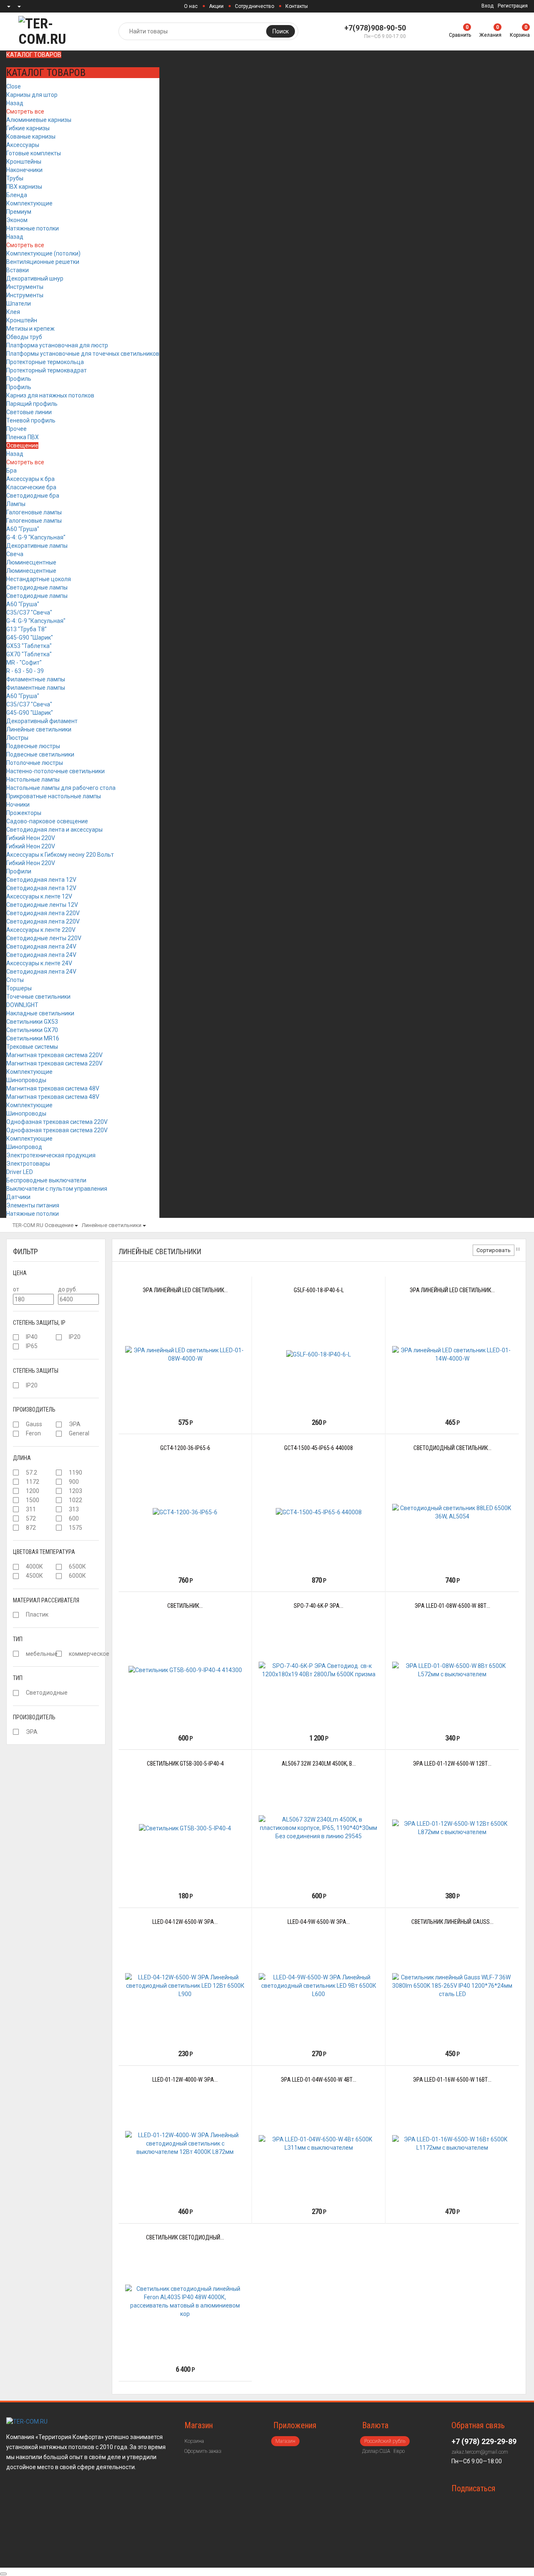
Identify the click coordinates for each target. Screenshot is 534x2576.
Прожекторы (24, 813)
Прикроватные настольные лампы (54, 796)
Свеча (15, 554)
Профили (19, 871)
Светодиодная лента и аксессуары (54, 830)
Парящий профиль (32, 404)
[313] (59, 1509)
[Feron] (16, 1434)
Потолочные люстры (35, 763)
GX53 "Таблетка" (29, 646)
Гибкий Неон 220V (31, 838)
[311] (16, 1509)
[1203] (59, 1491)
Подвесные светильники (40, 754)
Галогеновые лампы (34, 512)
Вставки (18, 270)
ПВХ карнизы (24, 187)
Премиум (19, 212)
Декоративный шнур (35, 278)
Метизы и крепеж (30, 329)
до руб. (68, 1289)
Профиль (19, 379)
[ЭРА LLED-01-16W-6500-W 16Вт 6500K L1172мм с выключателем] (452, 2143)
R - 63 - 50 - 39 (25, 671)
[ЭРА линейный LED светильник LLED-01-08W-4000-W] (185, 1354)
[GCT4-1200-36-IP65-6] (185, 1512)
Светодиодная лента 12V (41, 880)
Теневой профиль (31, 420)
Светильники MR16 (33, 1038)
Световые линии (29, 412)
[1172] (16, 1482)
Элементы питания (33, 1205)
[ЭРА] (59, 1425)
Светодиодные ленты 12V (42, 905)
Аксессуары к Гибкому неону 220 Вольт (60, 855)
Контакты (297, 6)
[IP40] (16, 1337)
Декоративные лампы (37, 546)
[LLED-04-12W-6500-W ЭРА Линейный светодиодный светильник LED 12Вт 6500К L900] (185, 1986)
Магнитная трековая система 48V (53, 1088)
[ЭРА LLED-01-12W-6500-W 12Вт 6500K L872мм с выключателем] (452, 1828)
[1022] (59, 1500)
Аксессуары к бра (30, 479)
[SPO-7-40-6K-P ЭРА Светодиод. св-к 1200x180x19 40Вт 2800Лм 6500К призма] (319, 1670)
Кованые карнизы (31, 137)
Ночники (18, 805)
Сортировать (494, 1250)
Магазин (285, 2441)
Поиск (281, 31)
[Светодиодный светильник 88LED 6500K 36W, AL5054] (452, 1512)
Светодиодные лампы (37, 587)
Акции (216, 6)
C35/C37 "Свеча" (29, 612)
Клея (13, 312)
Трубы (15, 178)
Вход (487, 6)
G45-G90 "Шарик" (30, 638)
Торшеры (19, 988)
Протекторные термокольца (45, 362)
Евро (399, 2451)
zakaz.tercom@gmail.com (480, 2452)
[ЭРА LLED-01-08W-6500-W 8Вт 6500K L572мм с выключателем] (452, 1670)
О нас (191, 6)
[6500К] (59, 1567)
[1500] (16, 1500)
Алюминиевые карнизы (39, 120)
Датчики (18, 1197)
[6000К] (59, 1576)
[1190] (59, 1473)
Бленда (17, 195)
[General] (59, 1434)
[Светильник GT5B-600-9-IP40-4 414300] (185, 1670)
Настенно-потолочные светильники (55, 771)
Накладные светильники (40, 1013)
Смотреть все (25, 111)
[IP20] (59, 1337)
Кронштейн (22, 320)
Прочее (16, 429)
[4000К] (16, 1567)
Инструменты (25, 287)
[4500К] (16, 1576)
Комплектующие (29, 203)
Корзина (194, 2441)
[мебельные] (16, 1654)
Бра (11, 471)
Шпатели (19, 304)
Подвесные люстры (33, 746)
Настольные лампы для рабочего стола (61, 788)
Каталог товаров (34, 55)
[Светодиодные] (16, 1693)
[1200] (16, 1491)
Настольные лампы (33, 779)
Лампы (16, 504)
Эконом (17, 220)
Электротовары (28, 1164)
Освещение (22, 445)
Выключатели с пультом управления (57, 1189)
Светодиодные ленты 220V (44, 938)
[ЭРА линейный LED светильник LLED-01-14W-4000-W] (452, 1354)
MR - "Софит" (24, 663)
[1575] (59, 1528)
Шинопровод (24, 1147)
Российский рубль (385, 2441)
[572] (16, 1518)
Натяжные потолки (33, 228)
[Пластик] (16, 1615)
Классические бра (31, 487)
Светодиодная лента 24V (41, 946)
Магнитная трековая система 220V (54, 1055)
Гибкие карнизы (28, 128)
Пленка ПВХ (23, 437)
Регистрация (513, 6)
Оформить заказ (203, 2451)
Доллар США (376, 2451)
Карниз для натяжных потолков (50, 395)
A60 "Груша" (23, 529)
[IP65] (16, 1346)
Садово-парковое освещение (47, 821)
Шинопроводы (26, 1080)
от (16, 1289)
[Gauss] (16, 1425)
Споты (15, 980)
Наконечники (24, 170)
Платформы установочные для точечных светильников (83, 354)
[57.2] (16, 1473)
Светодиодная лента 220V (43, 913)
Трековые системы (32, 1047)
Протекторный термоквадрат (47, 370)
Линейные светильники (39, 729)
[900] (59, 1482)
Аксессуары (23, 145)
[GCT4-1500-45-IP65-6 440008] (319, 1512)
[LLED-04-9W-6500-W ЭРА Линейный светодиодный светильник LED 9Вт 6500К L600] (319, 1986)
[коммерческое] (59, 1654)
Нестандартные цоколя (39, 579)
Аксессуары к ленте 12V (39, 896)
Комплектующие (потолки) (43, 253)
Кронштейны (24, 162)
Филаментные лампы (36, 679)
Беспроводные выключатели (46, 1180)
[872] (16, 1528)
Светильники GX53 (32, 1022)
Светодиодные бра (33, 496)
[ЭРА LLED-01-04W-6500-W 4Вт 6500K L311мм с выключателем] (319, 2143)
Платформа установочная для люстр (57, 345)
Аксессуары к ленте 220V (41, 930)
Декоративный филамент (42, 721)
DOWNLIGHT (22, 1005)
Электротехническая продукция (51, 1155)
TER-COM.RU (28, 1225)
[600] (59, 1518)
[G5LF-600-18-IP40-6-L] (319, 1354)
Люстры (17, 738)
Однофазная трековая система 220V (57, 1122)
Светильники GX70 (32, 1030)
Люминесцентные (31, 562)
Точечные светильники (38, 997)
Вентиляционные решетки (43, 262)
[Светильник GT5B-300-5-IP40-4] (185, 1828)
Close (14, 86)
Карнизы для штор (32, 95)
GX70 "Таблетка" (29, 654)
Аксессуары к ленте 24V (39, 963)
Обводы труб (24, 337)
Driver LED (20, 1172)
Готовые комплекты (34, 153)
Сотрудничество (254, 6)
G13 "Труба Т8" (26, 629)
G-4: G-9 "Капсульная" (36, 537)
